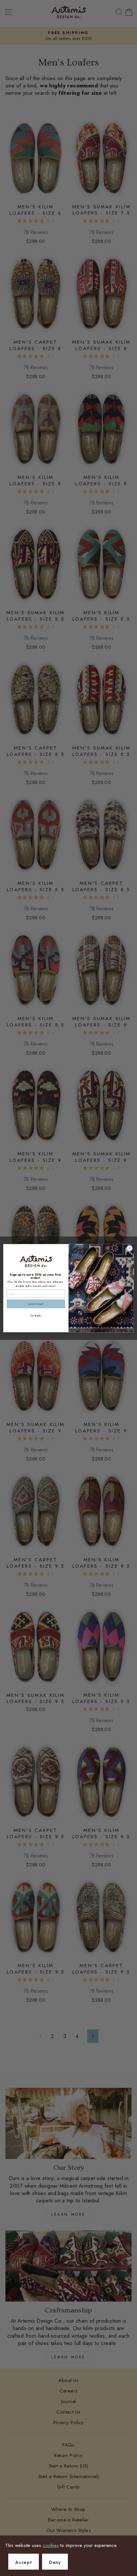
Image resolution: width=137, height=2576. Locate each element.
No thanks (36, 1315)
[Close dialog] (130, 1248)
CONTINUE (36, 1304)
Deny (55, 2562)
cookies (51, 2545)
